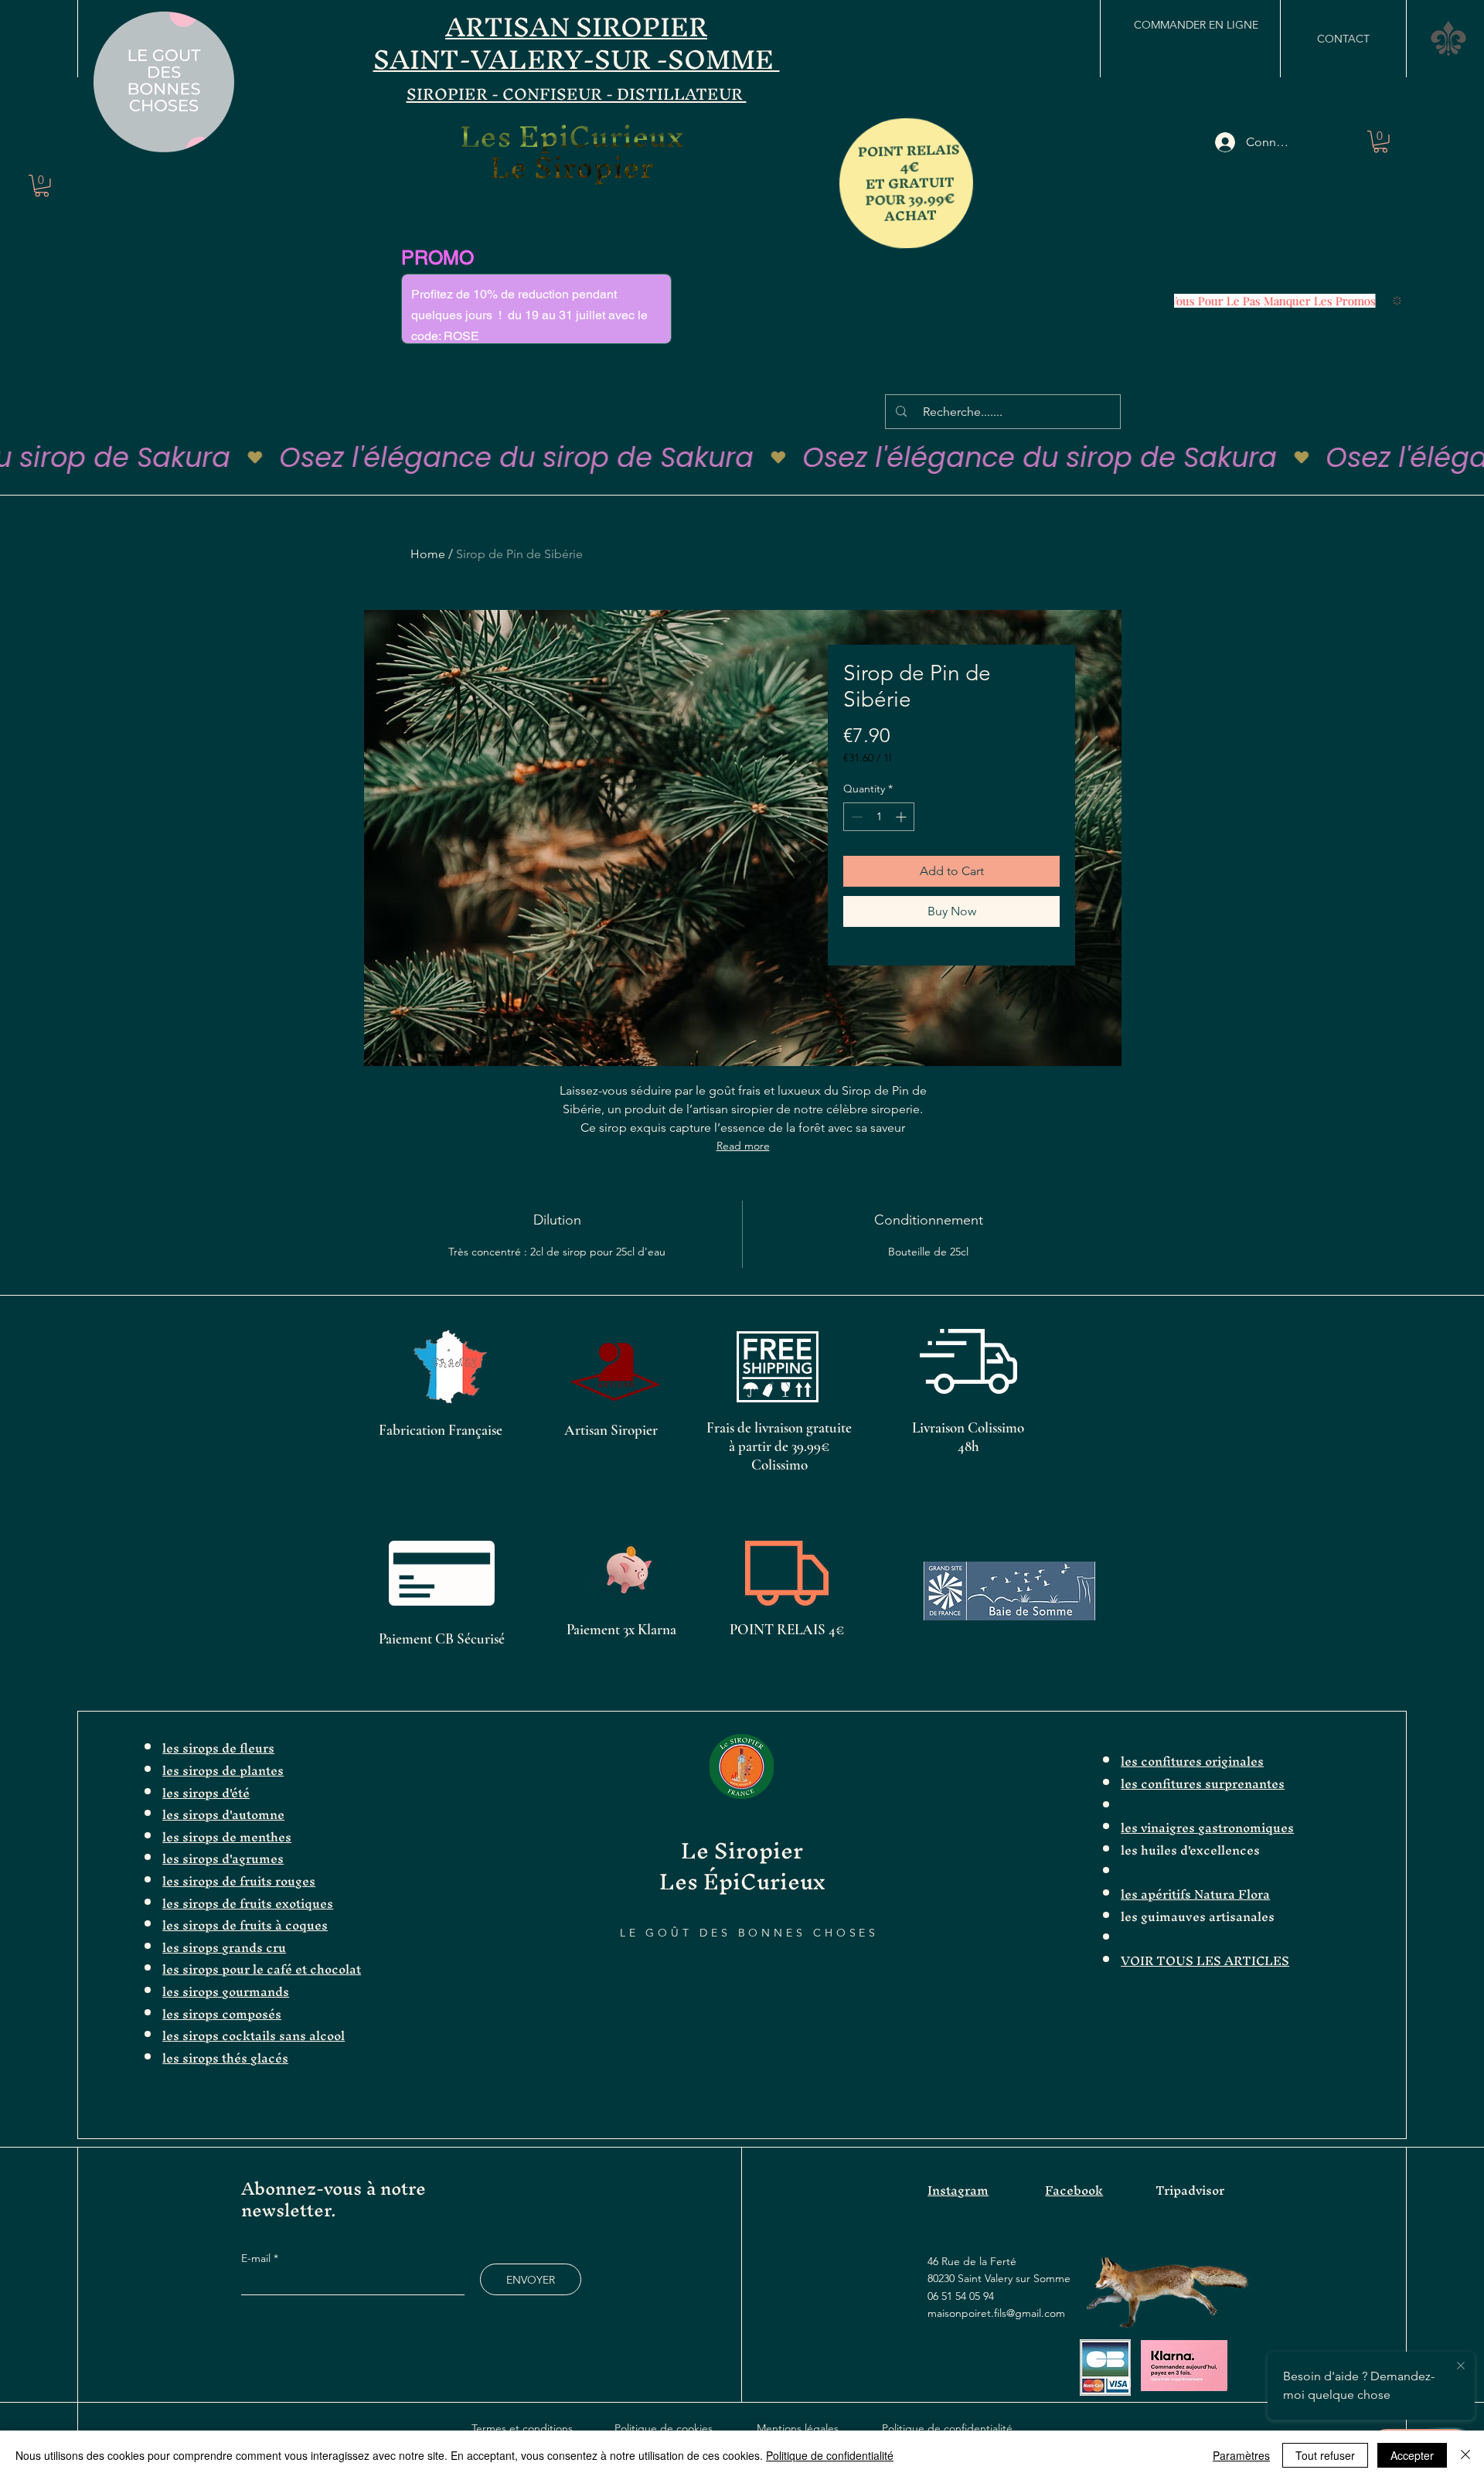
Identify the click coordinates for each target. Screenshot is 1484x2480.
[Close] (1465, 2455)
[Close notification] (1461, 2366)
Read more (743, 1146)
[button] (214, 135)
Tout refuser (1325, 2455)
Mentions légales (798, 2428)
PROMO (437, 258)
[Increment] (902, 817)
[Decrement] (855, 817)
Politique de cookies (664, 2428)
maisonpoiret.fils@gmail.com (996, 2313)
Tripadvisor (1190, 2190)
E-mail (257, 2258)
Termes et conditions (522, 2428)
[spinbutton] (879, 817)
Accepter (1412, 2455)
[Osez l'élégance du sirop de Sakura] (742, 458)
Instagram (958, 2190)
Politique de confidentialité (947, 2428)
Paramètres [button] (1241, 2455)
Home (428, 554)
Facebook (1074, 2190)
